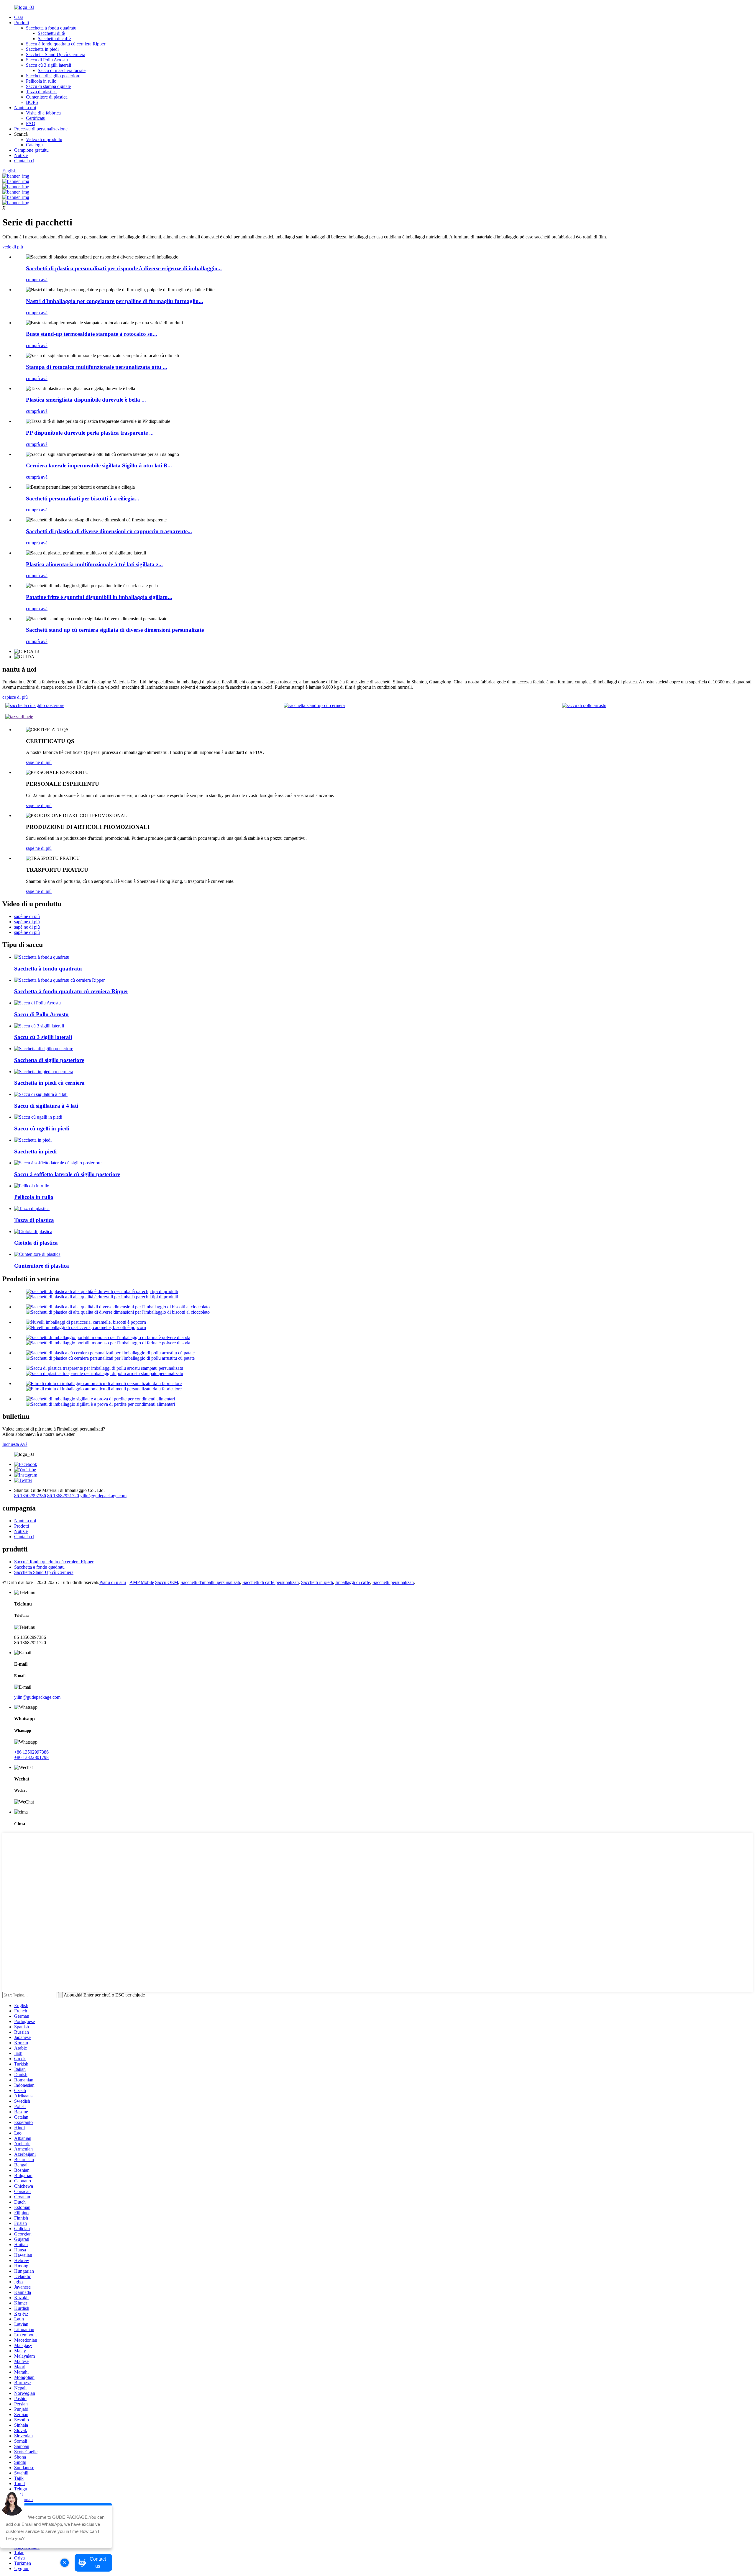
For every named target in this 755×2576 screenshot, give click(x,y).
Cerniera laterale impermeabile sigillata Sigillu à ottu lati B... (99, 465)
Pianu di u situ (113, 1582)
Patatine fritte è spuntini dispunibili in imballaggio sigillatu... (99, 597)
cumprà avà (37, 280)
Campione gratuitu (31, 150)
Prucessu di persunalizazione (41, 129)
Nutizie (21, 155)
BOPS (32, 102)
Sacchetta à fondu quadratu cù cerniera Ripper (71, 991)
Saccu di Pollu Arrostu (47, 60)
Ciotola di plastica (36, 1243)
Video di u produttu (44, 139)
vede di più (13, 247)
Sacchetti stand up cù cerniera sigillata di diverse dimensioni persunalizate (115, 630)
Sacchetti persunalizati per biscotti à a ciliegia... (83, 499)
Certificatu (36, 118)
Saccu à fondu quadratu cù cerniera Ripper (66, 44)
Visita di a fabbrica (43, 113)
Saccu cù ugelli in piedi (42, 1129)
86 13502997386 (30, 1496)
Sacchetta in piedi (42, 49)
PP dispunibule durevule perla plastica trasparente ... (90, 433)
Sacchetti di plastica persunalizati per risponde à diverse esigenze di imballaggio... (124, 268)
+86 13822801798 (31, 1757)
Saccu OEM (167, 1582)
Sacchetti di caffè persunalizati (271, 1582)
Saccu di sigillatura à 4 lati (46, 1106)
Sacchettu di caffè (54, 39)
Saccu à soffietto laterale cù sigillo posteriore (67, 1174)
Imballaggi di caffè (353, 1582)
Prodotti (22, 23)
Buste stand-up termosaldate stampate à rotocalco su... (92, 334)
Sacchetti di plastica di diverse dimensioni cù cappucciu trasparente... (109, 531)
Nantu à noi (25, 108)
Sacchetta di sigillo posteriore (53, 76)
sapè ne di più (39, 762)
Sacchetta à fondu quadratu (51, 28)
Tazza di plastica (41, 92)
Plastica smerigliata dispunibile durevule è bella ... (86, 400)
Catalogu (34, 145)
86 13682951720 (63, 1496)
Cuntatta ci (24, 161)
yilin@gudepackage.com (103, 1496)
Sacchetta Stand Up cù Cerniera (56, 54)
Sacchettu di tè (51, 33)
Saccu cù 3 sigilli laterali (49, 65)
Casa (19, 17)
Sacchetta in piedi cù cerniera (49, 1083)
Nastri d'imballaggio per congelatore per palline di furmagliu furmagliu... (115, 301)
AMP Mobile (142, 1582)
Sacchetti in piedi (317, 1582)
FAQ (31, 123)
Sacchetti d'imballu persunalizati (210, 1582)
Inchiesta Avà (15, 1444)
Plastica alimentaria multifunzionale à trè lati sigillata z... (94, 564)
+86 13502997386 (31, 1752)
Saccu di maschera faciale (62, 70)
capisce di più (15, 697)
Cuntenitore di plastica (47, 97)
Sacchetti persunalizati (393, 1582)
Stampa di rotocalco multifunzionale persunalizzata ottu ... (97, 367)
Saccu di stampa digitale (48, 86)
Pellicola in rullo (41, 81)
